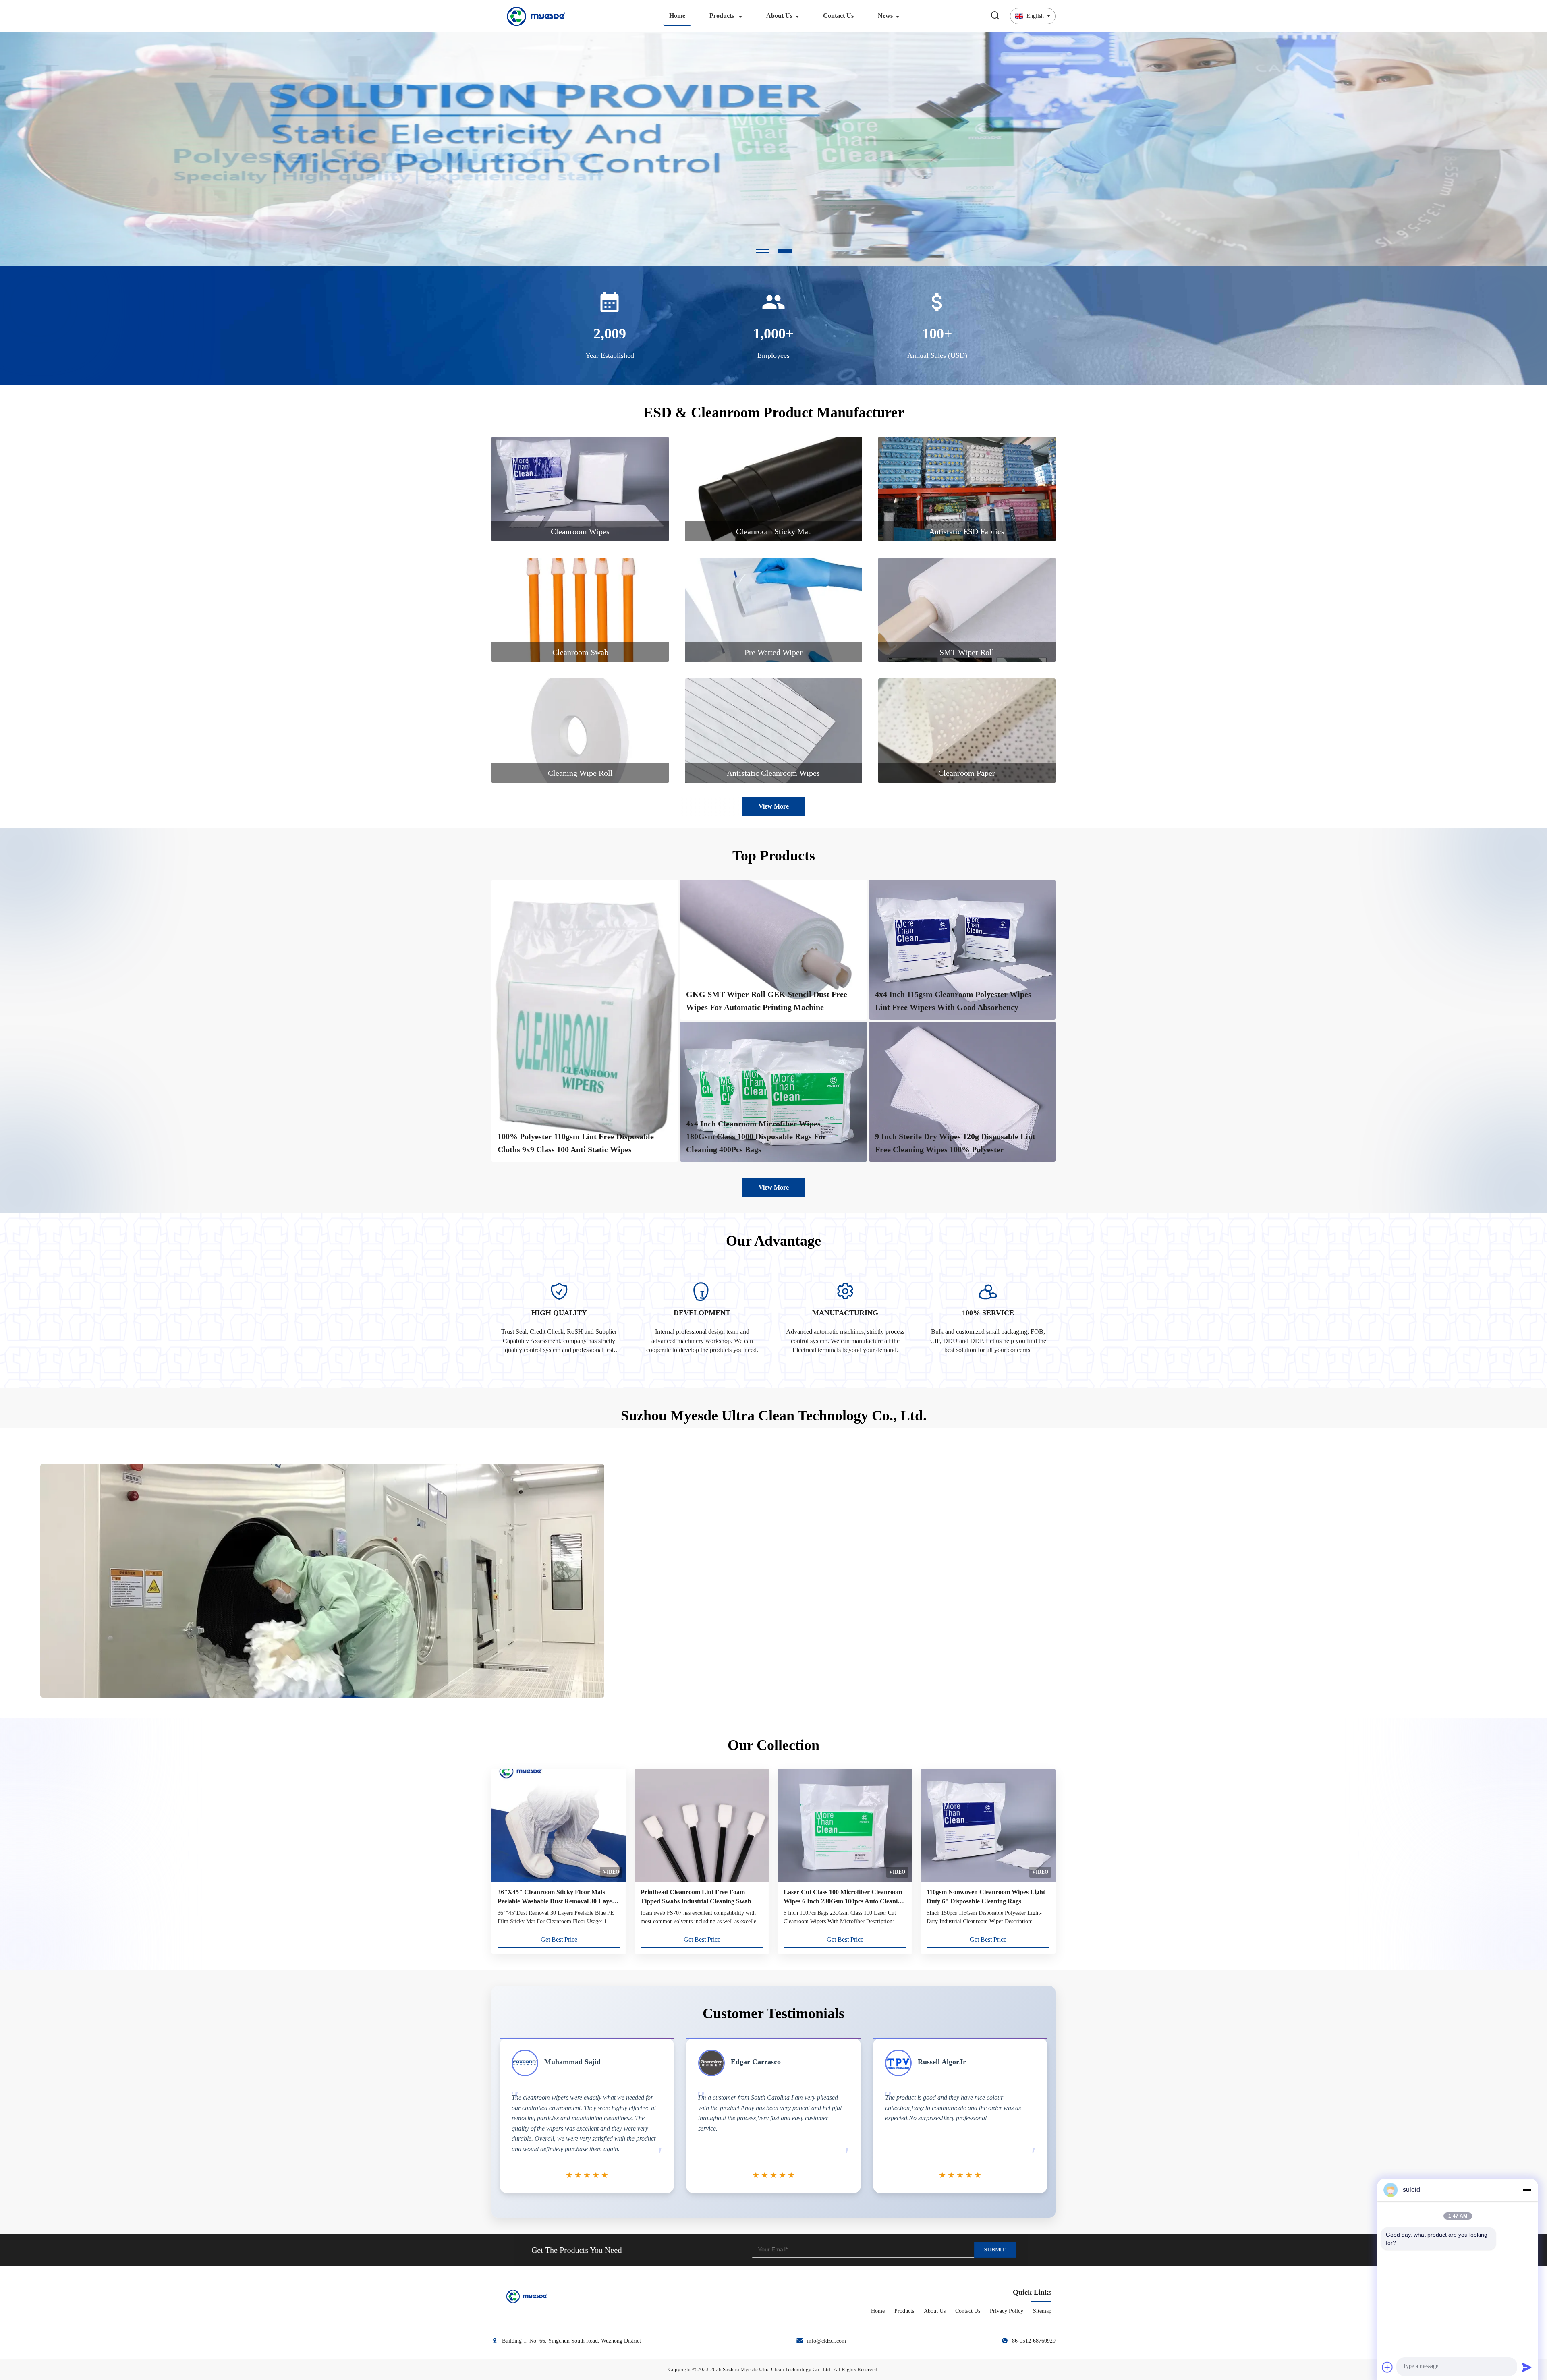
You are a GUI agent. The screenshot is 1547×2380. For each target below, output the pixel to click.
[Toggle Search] (995, 16)
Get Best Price (559, 1939)
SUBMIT (994, 2249)
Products (723, 16)
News (885, 16)
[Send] (1527, 2367)
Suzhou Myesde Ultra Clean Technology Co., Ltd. (777, 2369)
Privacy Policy (1007, 2311)
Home (677, 16)
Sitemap (1042, 2311)
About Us (779, 16)
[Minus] (1527, 2190)
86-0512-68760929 (1034, 2341)
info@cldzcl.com (826, 2341)
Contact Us (838, 16)
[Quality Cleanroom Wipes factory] (773, 263)
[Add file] (1387, 2367)
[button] (22, 149)
